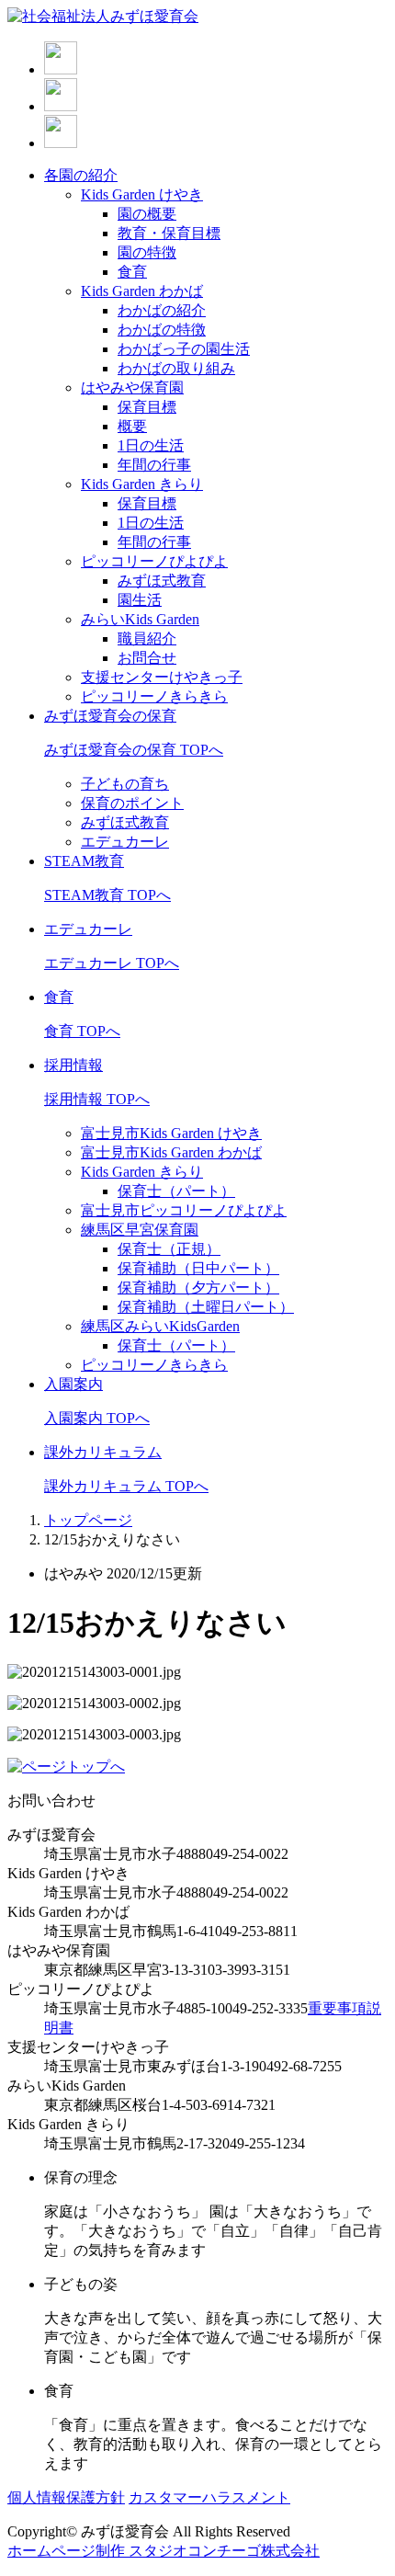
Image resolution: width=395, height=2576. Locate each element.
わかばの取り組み (176, 368)
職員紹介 (147, 638)
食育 (132, 272)
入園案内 (73, 1384)
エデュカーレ (125, 842)
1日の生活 (151, 445)
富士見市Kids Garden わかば (171, 1152)
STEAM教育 (84, 861)
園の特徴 (147, 252)
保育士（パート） (176, 1191)
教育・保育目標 (169, 233)
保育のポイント (132, 803)
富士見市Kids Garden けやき (171, 1133)
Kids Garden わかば (142, 291)
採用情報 (73, 1065)
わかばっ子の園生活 (184, 349)
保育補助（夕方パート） (198, 1288)
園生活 (140, 600)
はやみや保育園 (132, 388)
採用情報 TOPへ (97, 1099)
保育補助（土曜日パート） (206, 1307)
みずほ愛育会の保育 (110, 716)
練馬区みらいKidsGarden (160, 1326)
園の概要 (147, 214)
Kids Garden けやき (142, 194)
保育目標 (147, 407)
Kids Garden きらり (142, 484)
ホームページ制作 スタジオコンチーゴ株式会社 (164, 2551)
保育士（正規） (169, 1249)
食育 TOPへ (82, 1031)
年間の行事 (154, 465)
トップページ (88, 1520)
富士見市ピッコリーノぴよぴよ (184, 1210)
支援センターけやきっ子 (162, 677)
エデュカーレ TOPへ (112, 963)
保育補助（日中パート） (198, 1268)
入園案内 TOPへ (97, 1418)
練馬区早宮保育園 (140, 1230)
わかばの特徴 (162, 330)
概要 (132, 426)
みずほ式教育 (162, 581)
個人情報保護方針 (66, 2497)
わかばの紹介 (162, 310)
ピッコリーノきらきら (154, 696)
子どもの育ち (125, 784)
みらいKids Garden (140, 619)
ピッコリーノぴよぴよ (154, 561)
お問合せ (147, 658)
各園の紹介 (81, 175)
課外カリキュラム (103, 1452)
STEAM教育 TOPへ (107, 895)
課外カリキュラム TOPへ (126, 1486)
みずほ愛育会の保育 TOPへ (134, 750)
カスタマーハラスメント (209, 2497)
